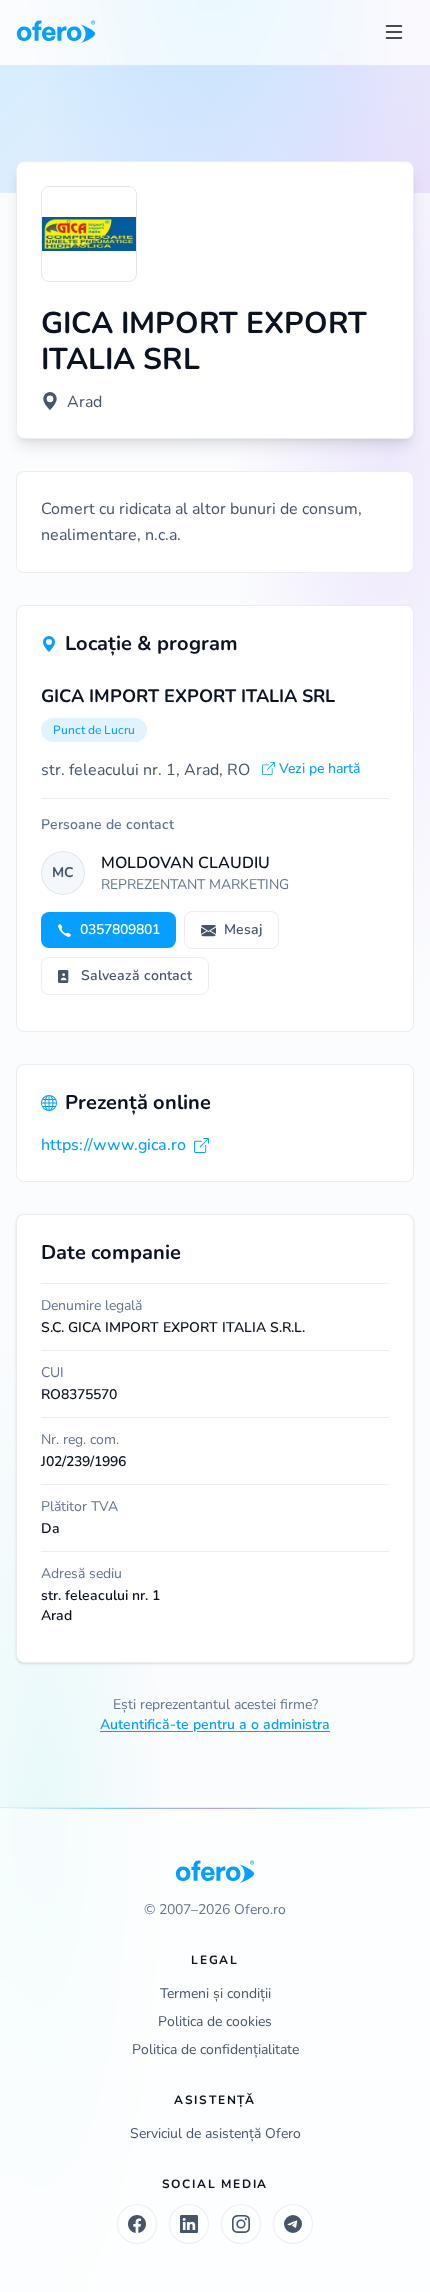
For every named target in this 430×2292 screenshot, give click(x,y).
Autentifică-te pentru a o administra (215, 1724)
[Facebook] (137, 2224)
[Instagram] (241, 2224)
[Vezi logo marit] (89, 234)
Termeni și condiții (215, 1993)
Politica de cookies (215, 2021)
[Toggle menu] (394, 32)
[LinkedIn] (189, 2224)
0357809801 (120, 929)
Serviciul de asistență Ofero (215, 2133)
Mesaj (243, 929)
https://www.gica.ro (113, 1145)
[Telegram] (293, 2224)
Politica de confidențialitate (215, 2049)
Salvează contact (136, 975)
